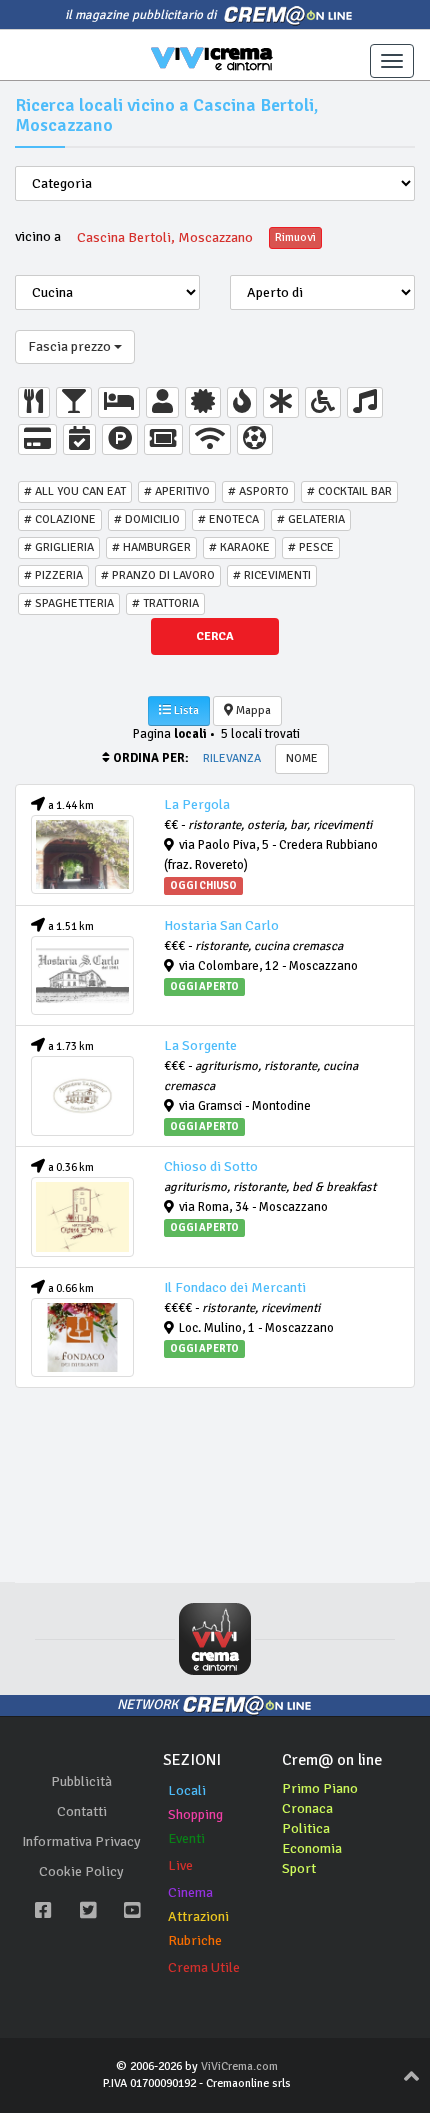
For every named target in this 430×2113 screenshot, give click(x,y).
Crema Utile (204, 1967)
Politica (306, 1828)
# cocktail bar (349, 491)
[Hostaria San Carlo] (82, 975)
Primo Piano (320, 1788)
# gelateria (311, 519)
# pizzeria (53, 575)
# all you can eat (75, 491)
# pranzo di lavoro (158, 575)
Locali (187, 1790)
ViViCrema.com (239, 2066)
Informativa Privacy (81, 1841)
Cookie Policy (81, 1871)
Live (180, 1865)
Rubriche (195, 1940)
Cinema (190, 1892)
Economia (312, 1848)
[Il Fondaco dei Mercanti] (82, 1337)
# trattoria (165, 603)
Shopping (195, 1814)
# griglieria (59, 547)
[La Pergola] (82, 854)
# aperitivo (177, 491)
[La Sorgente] (82, 1095)
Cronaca (307, 1808)
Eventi (186, 1838)
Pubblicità (81, 1781)
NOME (302, 758)
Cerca (215, 636)
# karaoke (239, 547)
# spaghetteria (69, 603)
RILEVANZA (232, 758)
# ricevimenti (272, 575)
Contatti (82, 1811)
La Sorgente (200, 1045)
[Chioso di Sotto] (82, 1216)
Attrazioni (198, 1916)
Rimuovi (295, 237)
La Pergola (197, 804)
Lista (185, 710)
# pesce (311, 547)
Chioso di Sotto (211, 1166)
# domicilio (147, 519)
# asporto (258, 491)
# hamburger (151, 547)
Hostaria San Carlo (221, 925)
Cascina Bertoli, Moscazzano (165, 237)
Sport (299, 1868)
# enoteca (228, 519)
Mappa (252, 710)
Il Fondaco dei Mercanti (235, 1287)
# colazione (60, 519)
